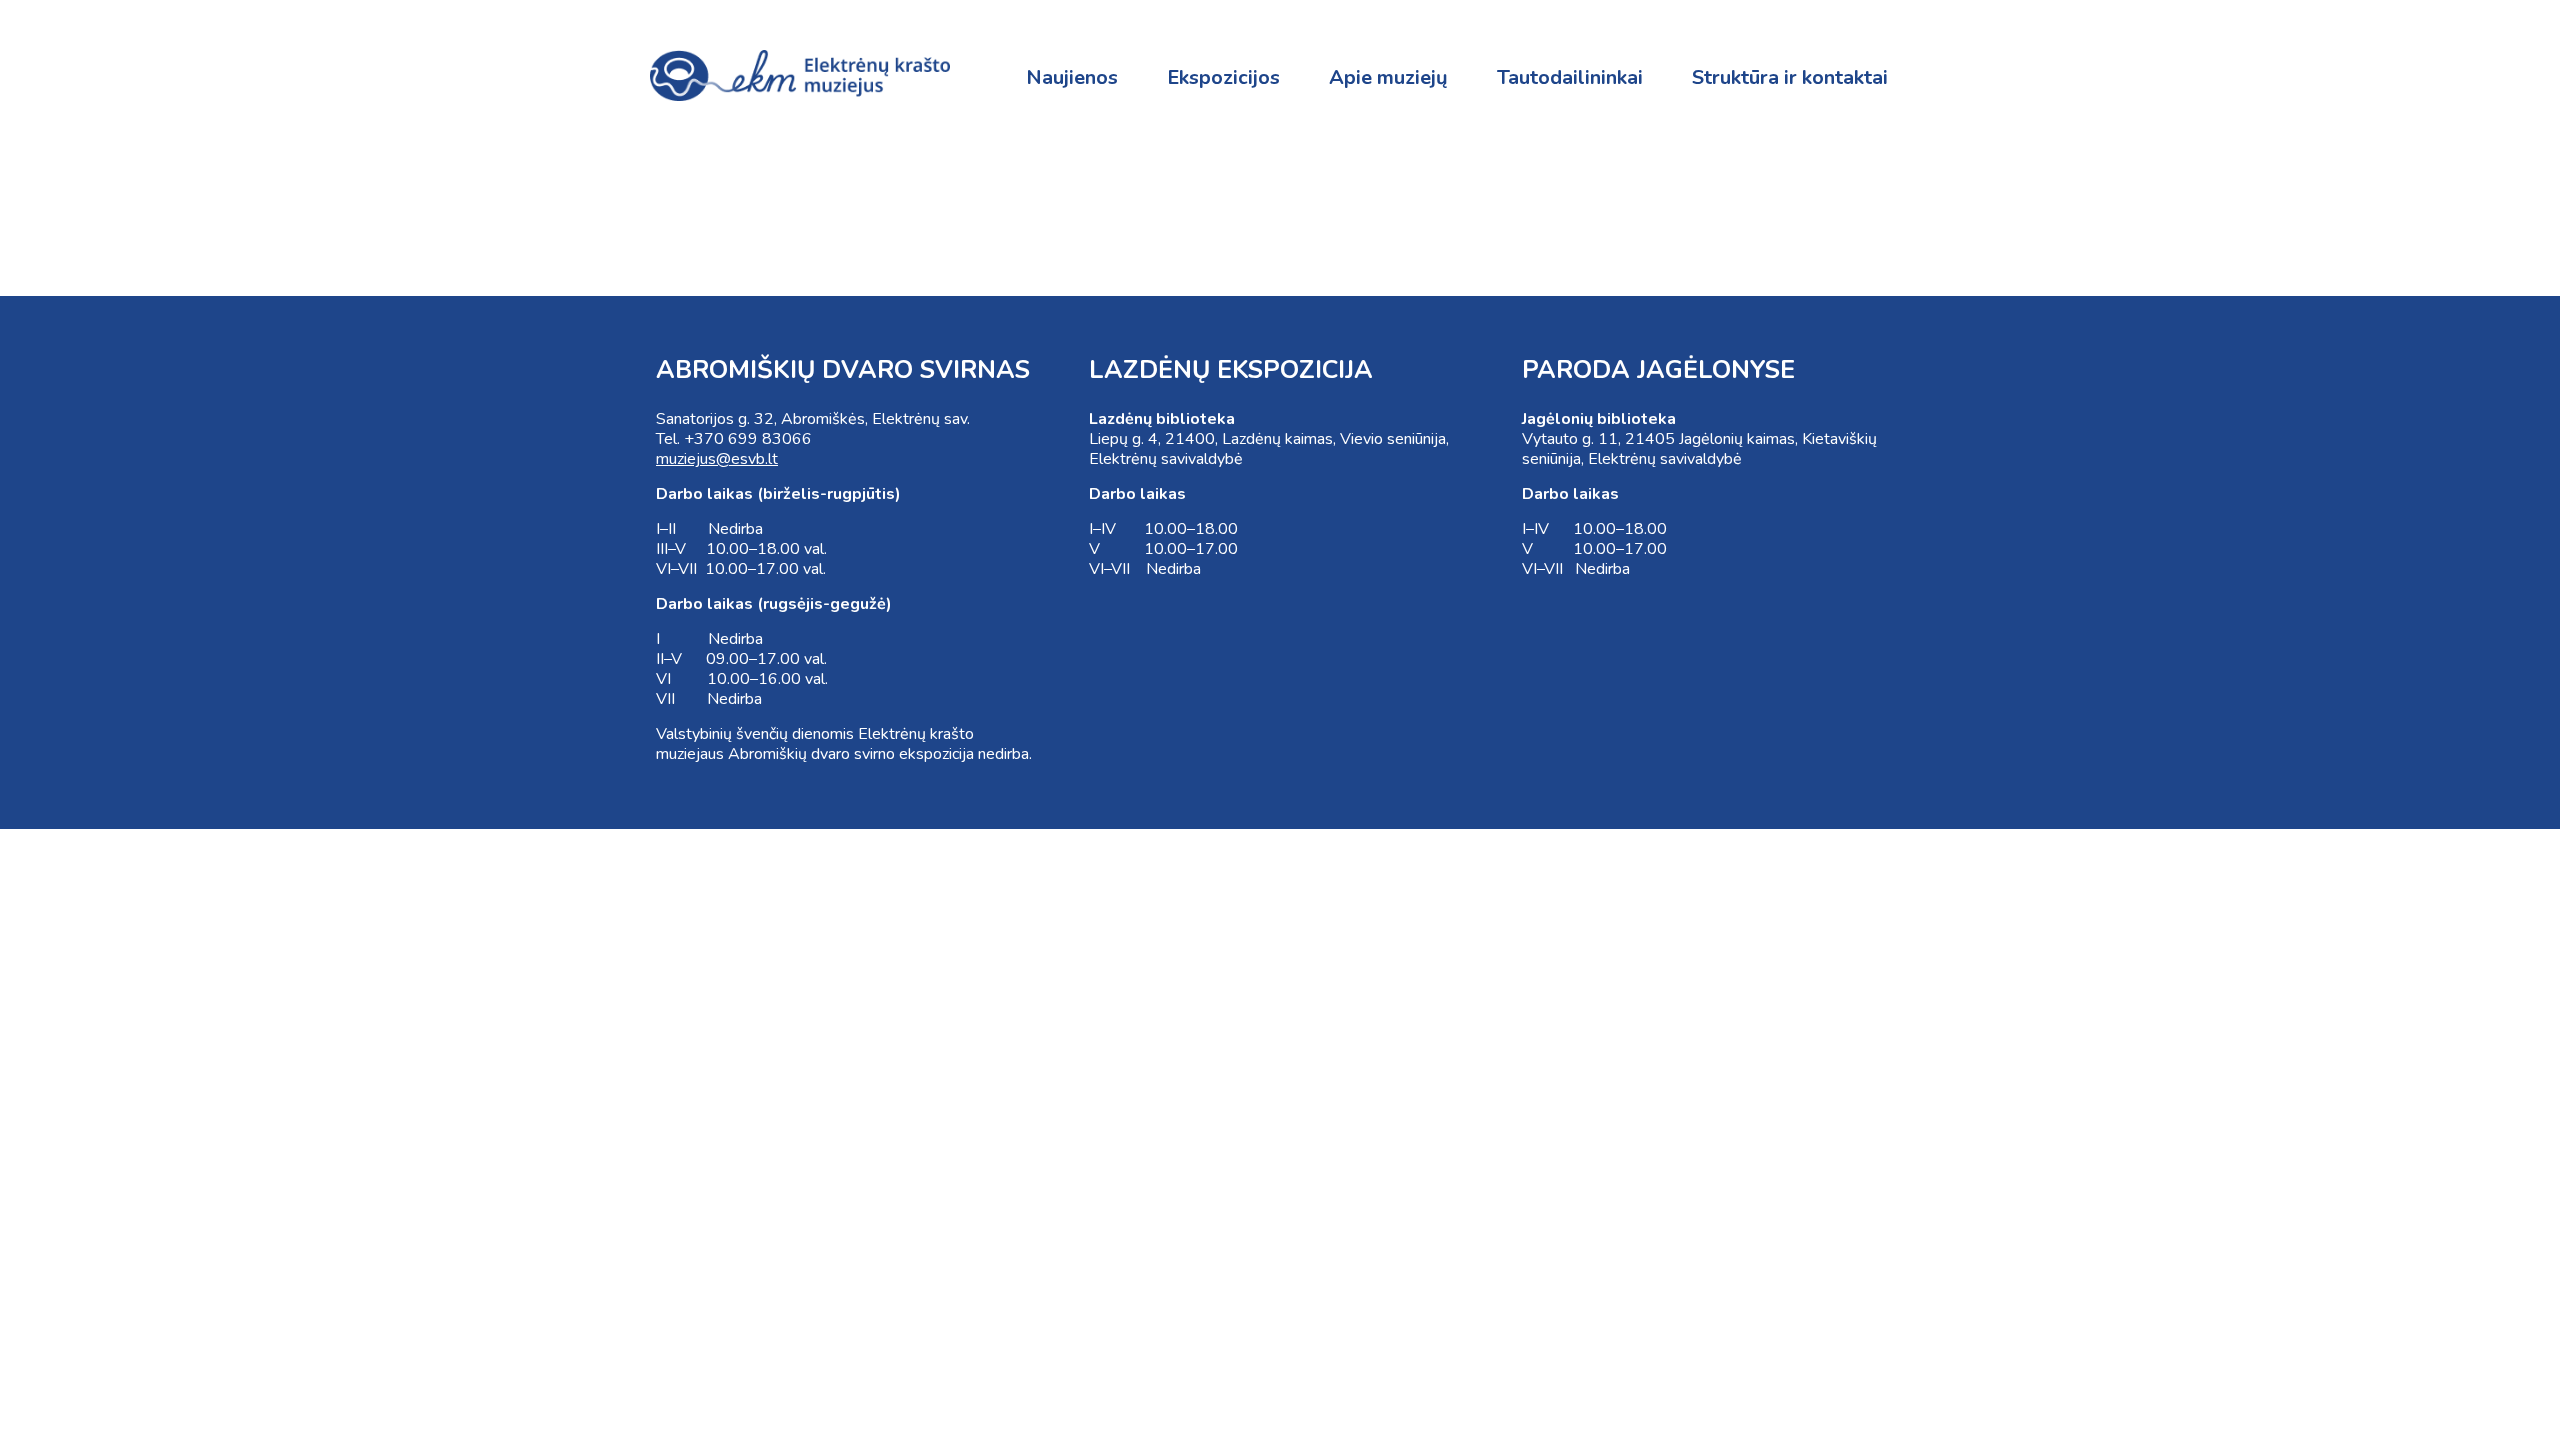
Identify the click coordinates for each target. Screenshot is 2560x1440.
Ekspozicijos (1223, 77)
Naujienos (1072, 77)
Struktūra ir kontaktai (1790, 77)
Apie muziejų (1388, 77)
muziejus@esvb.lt (717, 459)
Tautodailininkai (1570, 77)
